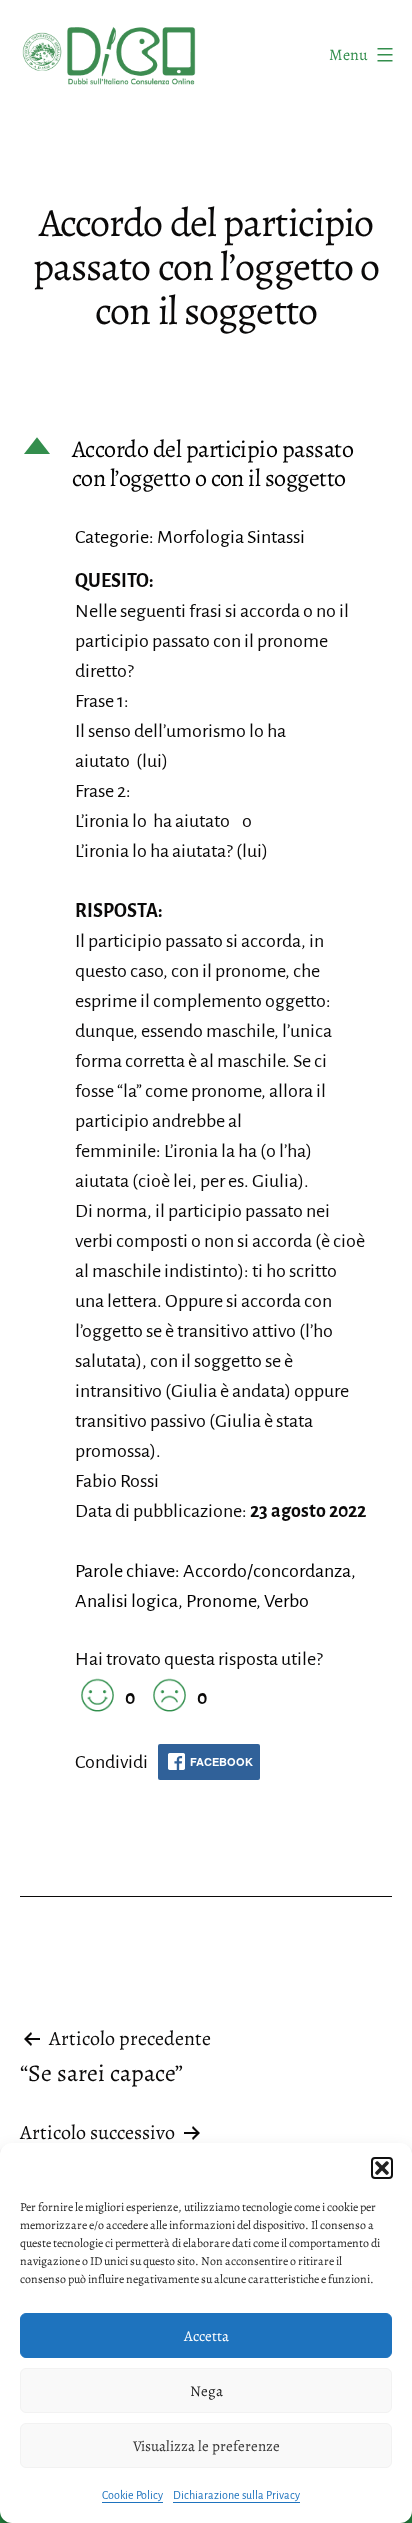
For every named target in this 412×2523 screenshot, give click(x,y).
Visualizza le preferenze (206, 2446)
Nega (206, 2391)
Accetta (206, 2336)
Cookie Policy (132, 2495)
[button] (382, 2168)
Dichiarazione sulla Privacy (236, 2495)
